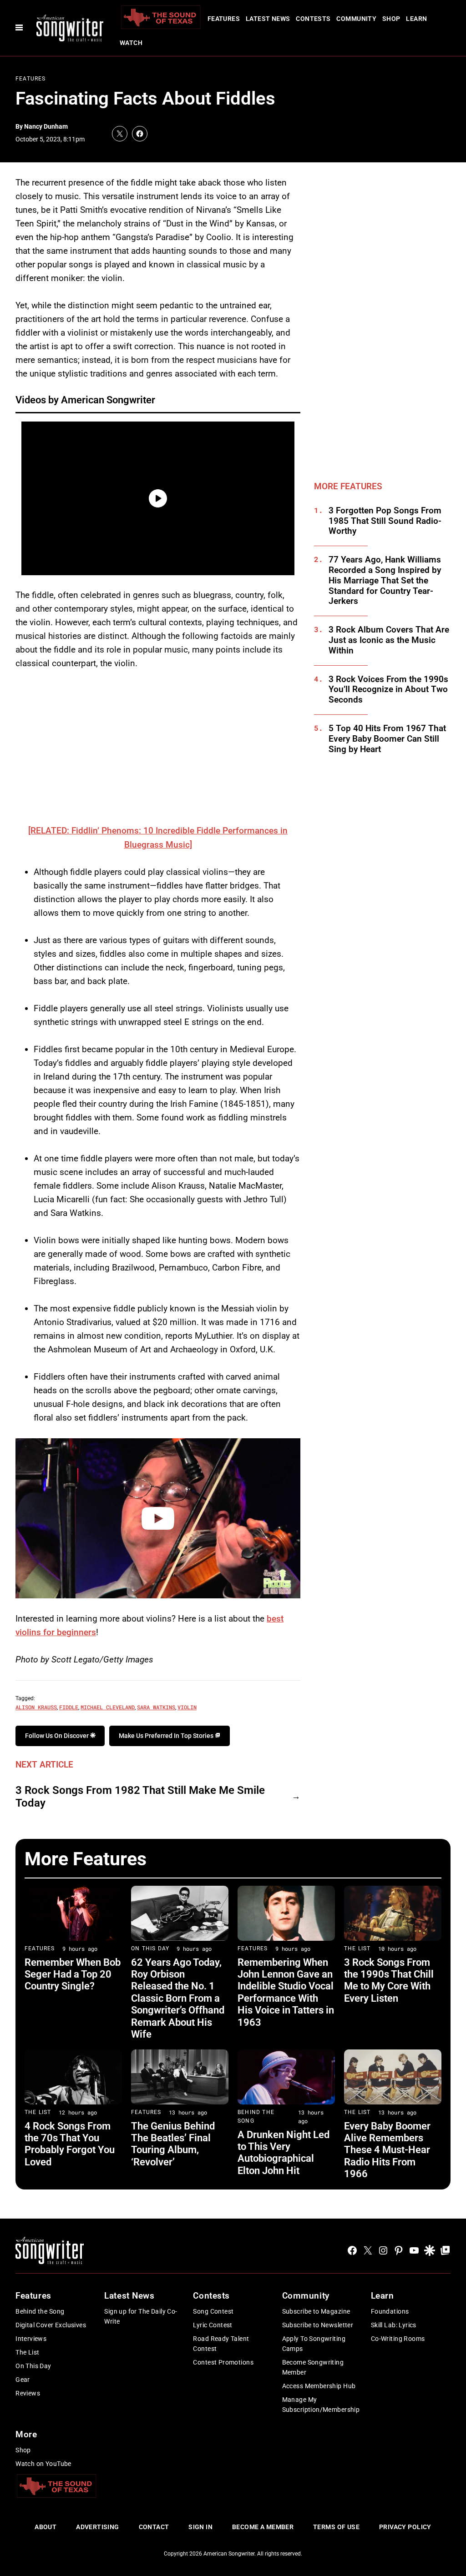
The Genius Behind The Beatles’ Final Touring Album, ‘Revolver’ (173, 2144)
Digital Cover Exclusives (51, 2325)
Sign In (200, 2527)
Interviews (31, 2339)
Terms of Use (336, 2527)
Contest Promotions (223, 2362)
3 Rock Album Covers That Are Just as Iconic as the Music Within (389, 640)
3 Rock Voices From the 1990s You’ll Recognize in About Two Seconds (388, 690)
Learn (416, 19)
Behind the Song (40, 2311)
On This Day (150, 1948)
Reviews (28, 2393)
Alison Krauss (36, 1707)
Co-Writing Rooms (398, 2339)
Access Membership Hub (319, 2386)
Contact (154, 2527)
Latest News (268, 19)
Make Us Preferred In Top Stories (167, 1736)
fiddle (69, 1707)
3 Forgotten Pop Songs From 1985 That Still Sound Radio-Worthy (385, 521)
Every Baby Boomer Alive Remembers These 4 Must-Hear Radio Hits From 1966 (387, 2150)
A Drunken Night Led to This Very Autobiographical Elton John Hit (284, 2153)
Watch (131, 43)
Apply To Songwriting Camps (314, 2344)
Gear (23, 2380)
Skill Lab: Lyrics (394, 2325)
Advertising (98, 2527)
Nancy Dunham (46, 126)
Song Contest (213, 2311)
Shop (391, 19)
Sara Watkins (156, 1707)
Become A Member (263, 2527)
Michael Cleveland (108, 1707)
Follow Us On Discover (58, 1736)
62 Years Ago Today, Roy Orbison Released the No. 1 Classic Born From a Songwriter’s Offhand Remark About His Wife (178, 1998)
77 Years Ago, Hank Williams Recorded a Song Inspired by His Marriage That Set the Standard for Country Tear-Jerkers (385, 580)
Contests (313, 19)
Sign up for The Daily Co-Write (141, 2316)
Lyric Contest (213, 2325)
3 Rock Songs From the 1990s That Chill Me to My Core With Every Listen (389, 1980)
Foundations (390, 2311)
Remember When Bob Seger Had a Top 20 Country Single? (73, 1974)
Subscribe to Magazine (316, 2311)
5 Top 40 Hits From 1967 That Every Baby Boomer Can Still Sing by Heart (387, 739)
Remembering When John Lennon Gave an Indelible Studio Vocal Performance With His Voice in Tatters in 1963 (286, 1992)
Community (356, 19)
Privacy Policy (405, 2527)
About (46, 2527)
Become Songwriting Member (313, 2367)
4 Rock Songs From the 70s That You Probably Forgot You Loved (70, 2144)
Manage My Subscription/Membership (321, 2405)
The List (357, 1948)
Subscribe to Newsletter (318, 2325)
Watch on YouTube (43, 2464)
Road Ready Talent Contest (221, 2344)
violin (187, 1707)
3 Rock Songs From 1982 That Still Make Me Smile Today (140, 1797)
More (26, 2434)
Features (224, 19)
